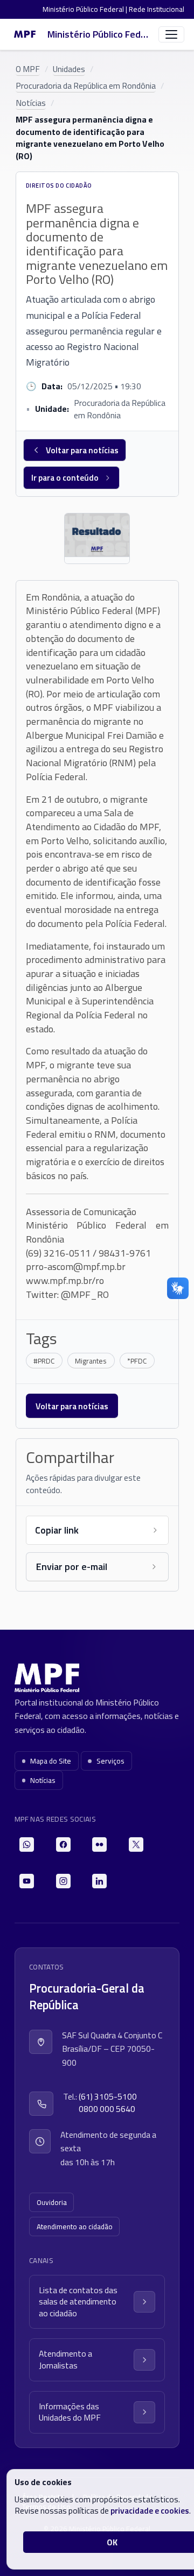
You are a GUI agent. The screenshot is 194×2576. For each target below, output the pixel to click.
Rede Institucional (157, 9)
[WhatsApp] (27, 1844)
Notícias (31, 103)
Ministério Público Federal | (86, 9)
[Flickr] (99, 1844)
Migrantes (91, 1361)
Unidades (69, 69)
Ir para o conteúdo (65, 477)
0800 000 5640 (107, 2109)
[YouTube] (27, 1881)
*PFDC (137, 1361)
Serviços (110, 1761)
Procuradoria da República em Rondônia (86, 85)
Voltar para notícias (82, 450)
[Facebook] (63, 1844)
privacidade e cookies (150, 2510)
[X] (136, 1844)
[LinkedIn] (99, 1881)
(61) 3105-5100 (108, 2097)
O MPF (28, 69)
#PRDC (44, 1361)
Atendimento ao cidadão (75, 2227)
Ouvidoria (52, 2202)
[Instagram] (63, 1881)
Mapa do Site (51, 1761)
